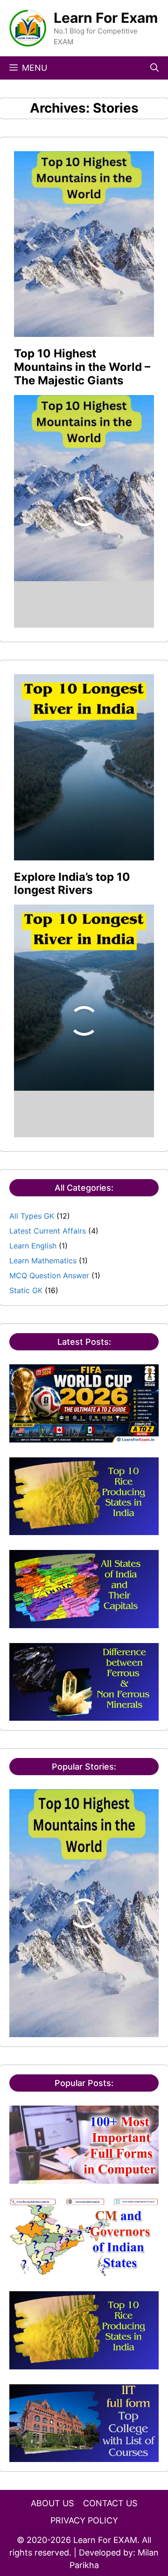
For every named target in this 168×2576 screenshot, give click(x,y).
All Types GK (32, 1216)
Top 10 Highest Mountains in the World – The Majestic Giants (82, 367)
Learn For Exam (106, 18)
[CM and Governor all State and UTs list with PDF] (84, 2271)
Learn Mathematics (43, 1261)
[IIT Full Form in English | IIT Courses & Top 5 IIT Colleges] (84, 2456)
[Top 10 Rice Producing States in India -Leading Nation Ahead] (84, 1529)
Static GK (26, 1290)
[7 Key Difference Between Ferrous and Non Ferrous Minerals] (84, 1715)
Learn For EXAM (105, 2540)
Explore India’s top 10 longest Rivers (72, 884)
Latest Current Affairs (48, 1231)
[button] (154, 68)
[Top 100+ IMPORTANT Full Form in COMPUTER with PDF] (84, 2178)
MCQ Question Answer (49, 1275)
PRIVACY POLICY (84, 2520)
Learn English (33, 1246)
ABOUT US (52, 2503)
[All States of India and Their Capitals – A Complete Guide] (84, 1623)
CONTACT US (110, 2503)
